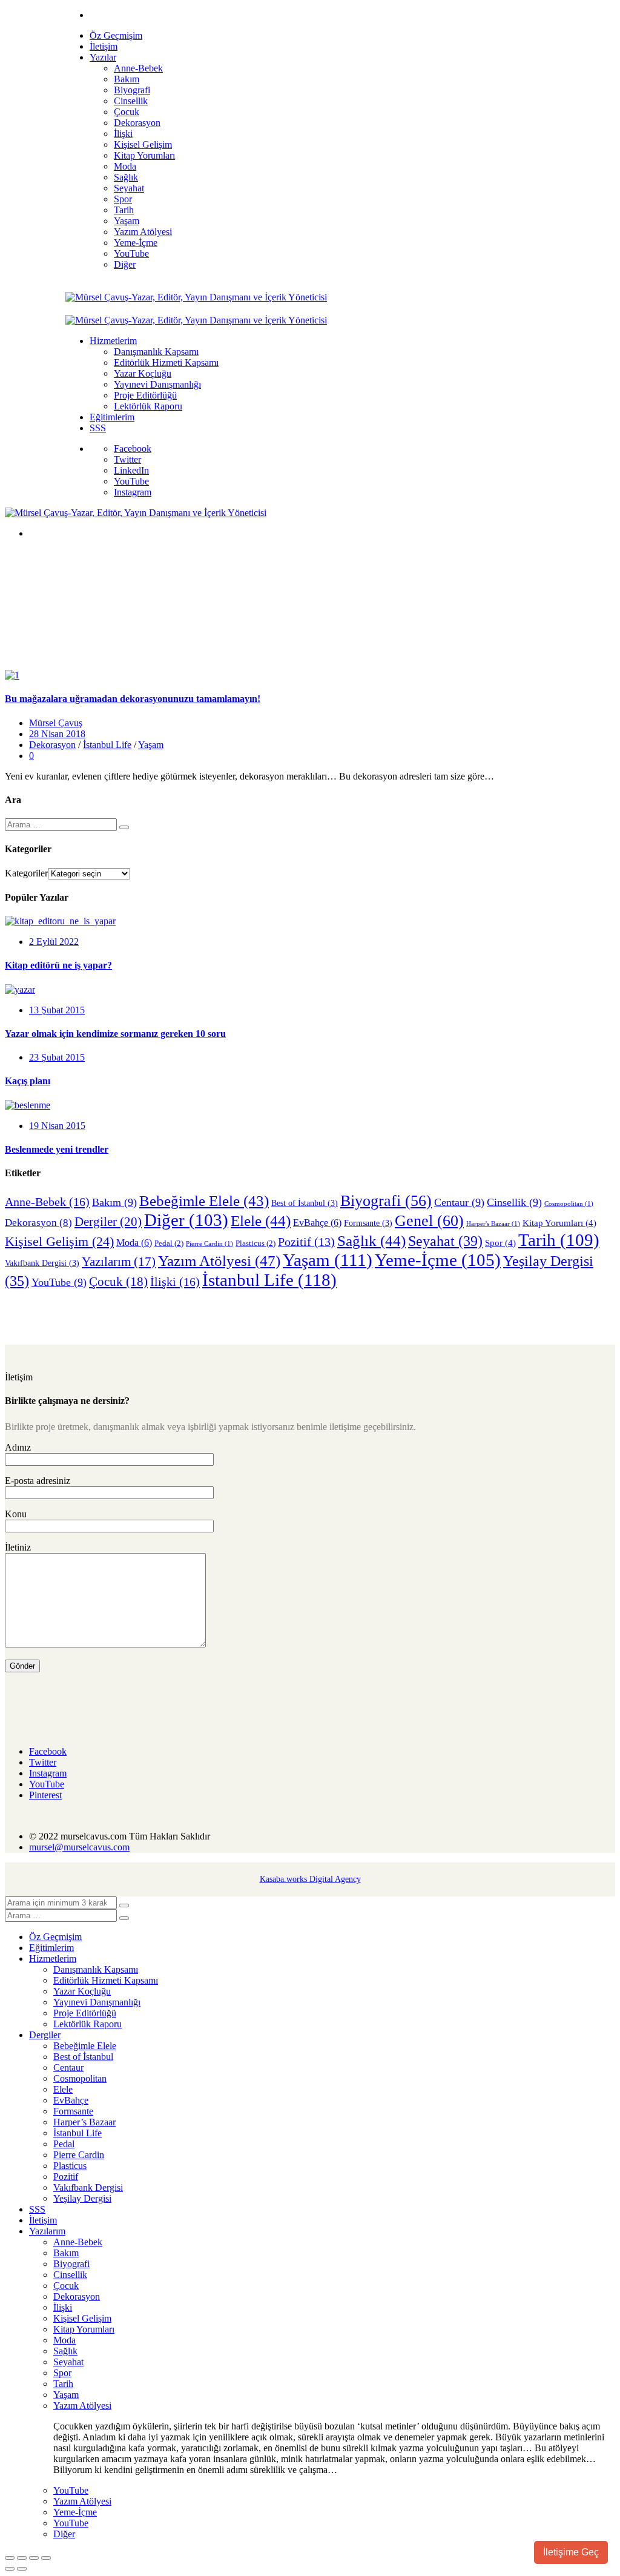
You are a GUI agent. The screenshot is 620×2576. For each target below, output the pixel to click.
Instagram (133, 492)
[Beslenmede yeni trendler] (28, 1105)
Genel (429, 1221)
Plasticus (256, 1243)
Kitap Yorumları (559, 1223)
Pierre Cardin (209, 1244)
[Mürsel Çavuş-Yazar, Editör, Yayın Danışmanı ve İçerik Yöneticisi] (196, 297)
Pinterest (45, 1795)
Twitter (127, 459)
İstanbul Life (107, 745)
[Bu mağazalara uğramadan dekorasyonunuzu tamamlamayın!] (12, 675)
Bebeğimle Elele (204, 1201)
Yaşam (151, 745)
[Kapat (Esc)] (46, 2558)
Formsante (368, 1223)
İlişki (175, 1282)
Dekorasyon (52, 745)
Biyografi (386, 1201)
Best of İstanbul (305, 1203)
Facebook (133, 449)
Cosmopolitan (569, 1204)
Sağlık (371, 1241)
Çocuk (118, 1282)
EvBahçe (317, 1223)
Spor (500, 1243)
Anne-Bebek (47, 1202)
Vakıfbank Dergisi (42, 1263)
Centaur (459, 1202)
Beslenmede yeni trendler (57, 1149)
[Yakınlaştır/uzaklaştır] (10, 2558)
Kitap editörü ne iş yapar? (58, 965)
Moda (134, 1243)
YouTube (131, 481)
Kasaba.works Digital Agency (310, 1879)
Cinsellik (514, 1202)
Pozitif (306, 1242)
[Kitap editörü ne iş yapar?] (60, 921)
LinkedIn (131, 470)
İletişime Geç (571, 2552)
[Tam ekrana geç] (22, 2558)
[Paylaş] (34, 2558)
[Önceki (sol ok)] (10, 2569)
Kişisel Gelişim (59, 1241)
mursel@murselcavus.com (79, 1847)
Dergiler (108, 1222)
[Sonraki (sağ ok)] (22, 2569)
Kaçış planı (28, 1081)
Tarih (559, 1240)
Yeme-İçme (438, 1260)
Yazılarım (119, 1262)
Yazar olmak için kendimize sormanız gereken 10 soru (115, 1034)
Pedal (169, 1243)
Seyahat (445, 1241)
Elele (261, 1221)
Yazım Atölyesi (219, 1261)
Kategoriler (26, 873)
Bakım (114, 1202)
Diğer (186, 1220)
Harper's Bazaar (493, 1224)
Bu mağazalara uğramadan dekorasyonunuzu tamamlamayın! (133, 699)
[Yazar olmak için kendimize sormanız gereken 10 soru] (20, 989)
